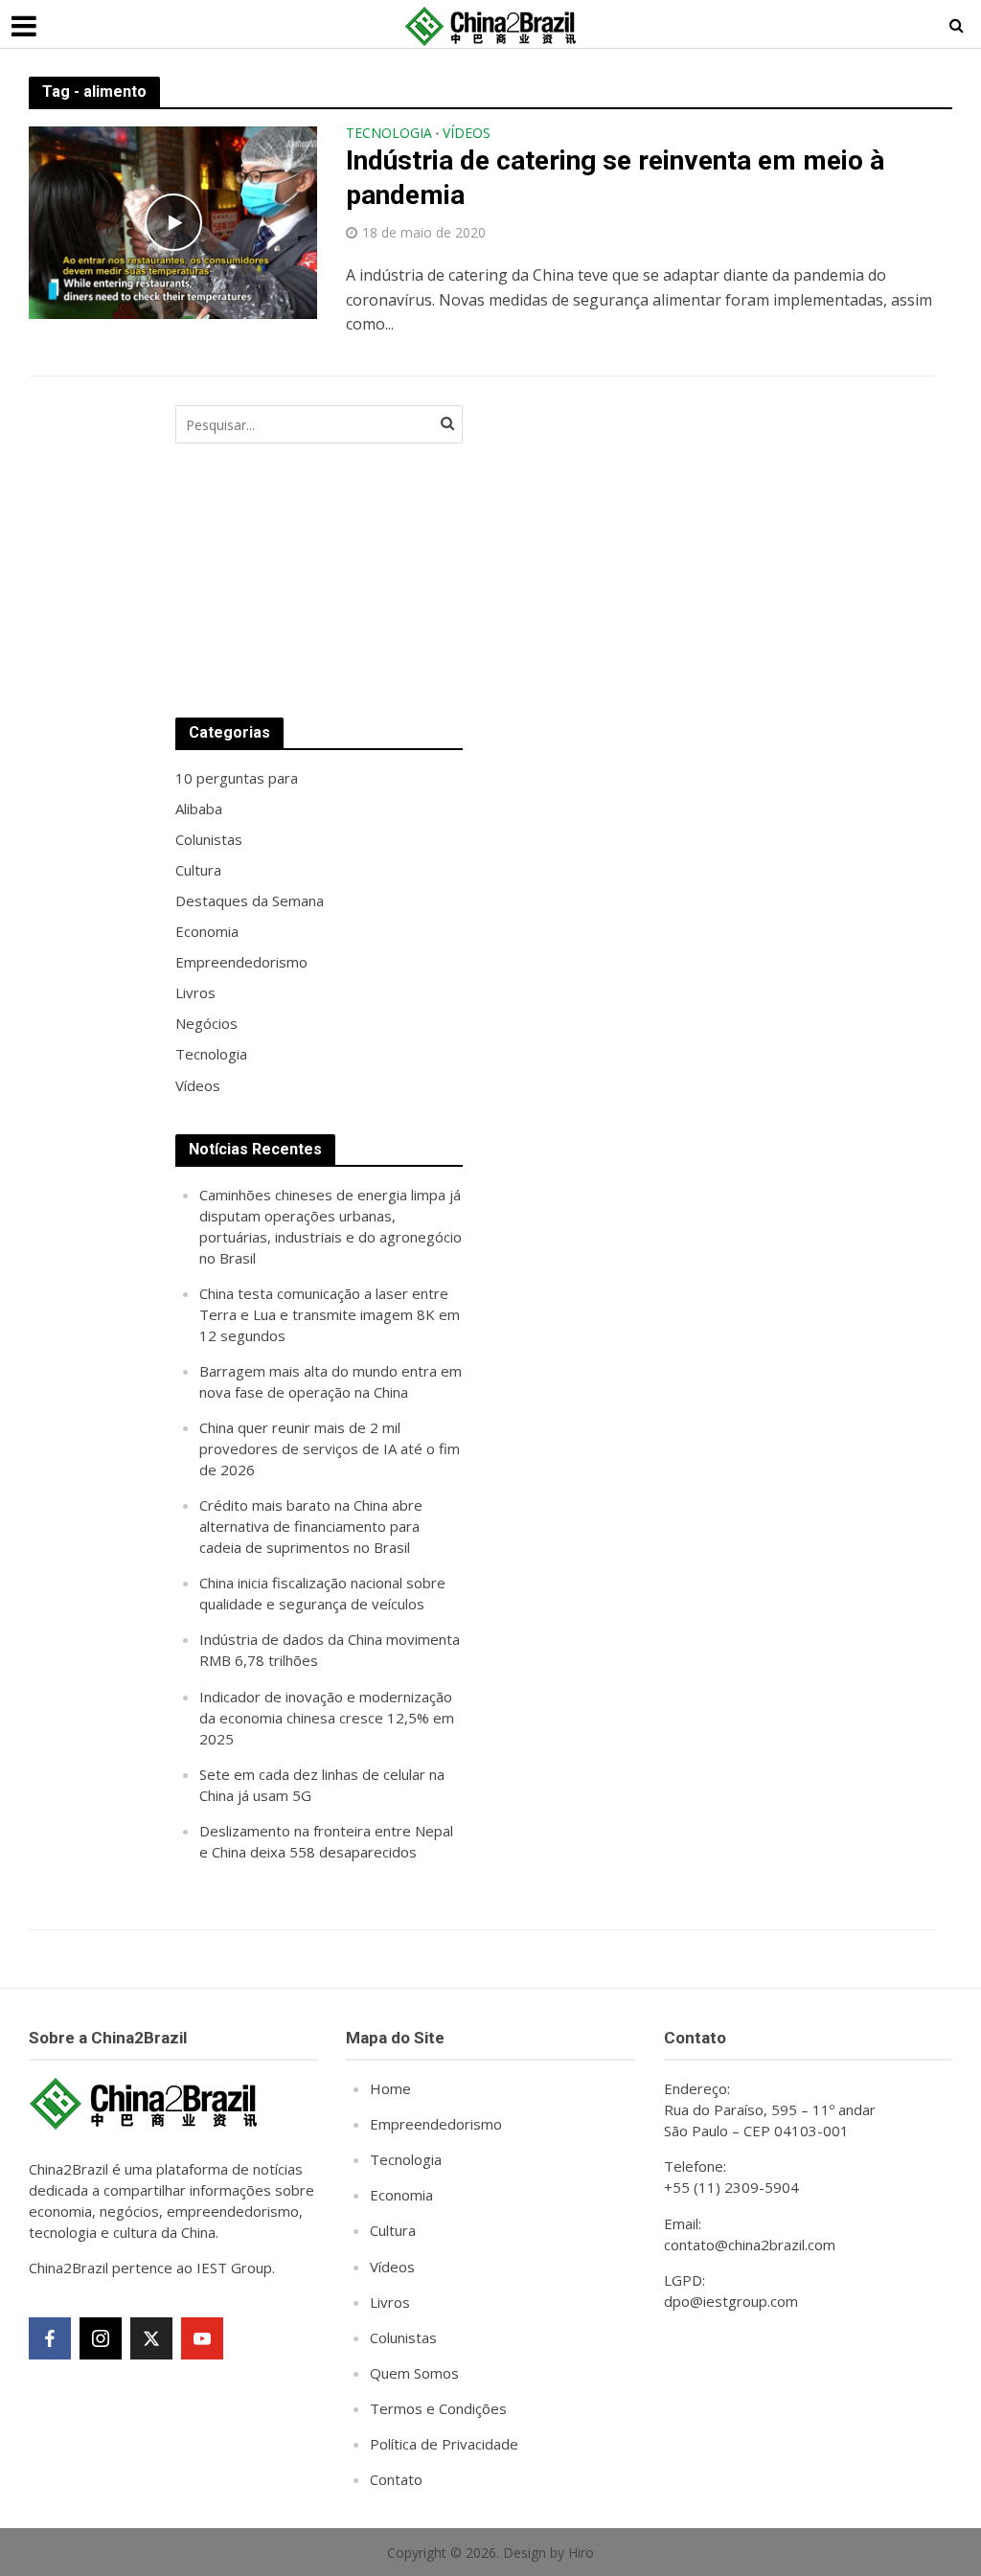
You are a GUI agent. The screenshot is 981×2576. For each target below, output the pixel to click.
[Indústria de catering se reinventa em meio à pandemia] (173, 221)
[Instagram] (101, 2338)
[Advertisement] (635, 542)
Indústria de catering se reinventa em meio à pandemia (615, 178)
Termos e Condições (438, 2408)
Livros (390, 2302)
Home (390, 2088)
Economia (401, 2195)
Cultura (393, 2230)
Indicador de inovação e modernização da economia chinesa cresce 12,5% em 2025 (327, 1718)
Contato (396, 2479)
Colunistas (403, 2337)
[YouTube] (202, 2338)
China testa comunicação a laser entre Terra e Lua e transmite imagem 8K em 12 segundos (330, 1314)
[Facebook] (50, 2338)
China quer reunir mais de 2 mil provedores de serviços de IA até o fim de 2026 (330, 1448)
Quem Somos (414, 2373)
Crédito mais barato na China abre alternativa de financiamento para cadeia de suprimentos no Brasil (311, 1526)
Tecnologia (389, 134)
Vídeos (467, 134)
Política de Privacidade (444, 2444)
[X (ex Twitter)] (151, 2338)
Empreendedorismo (436, 2124)
